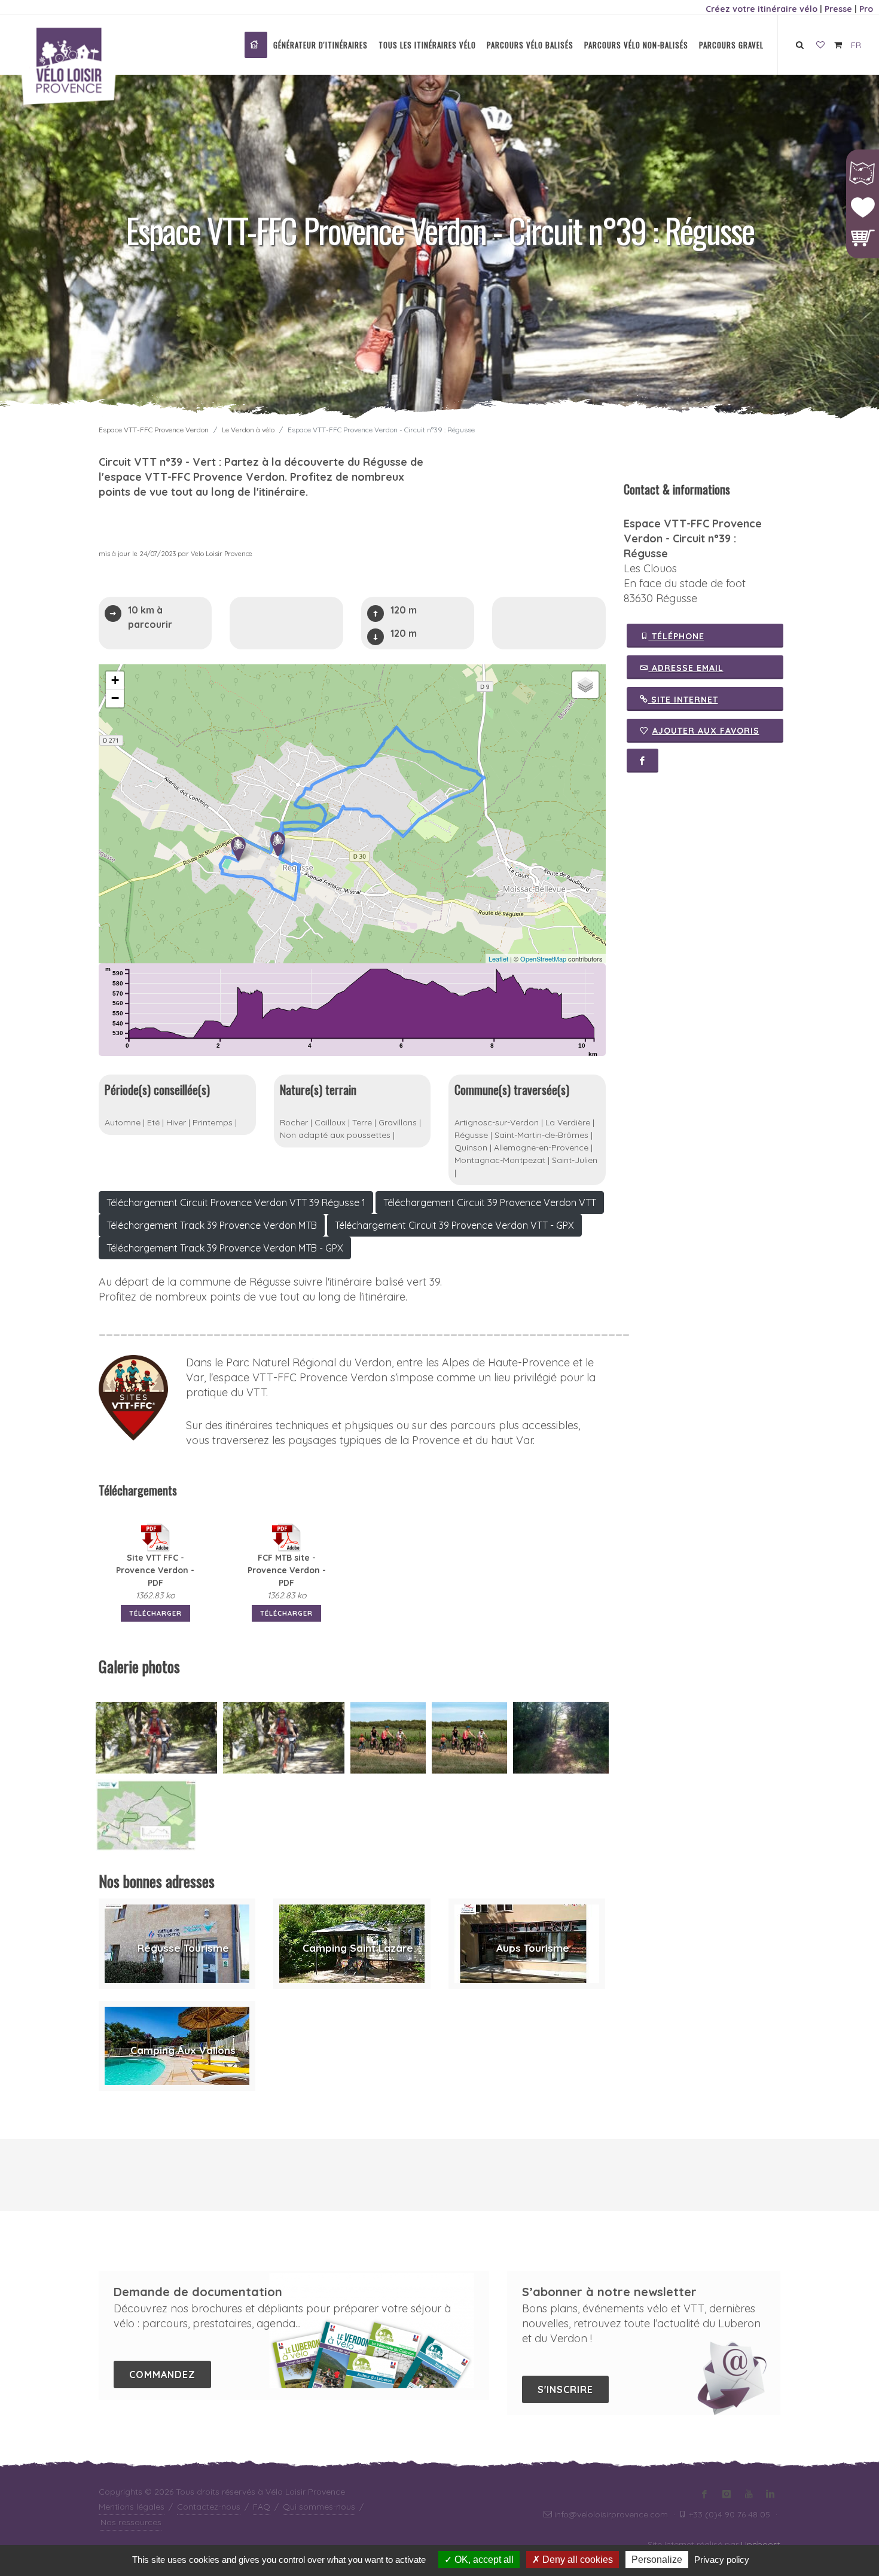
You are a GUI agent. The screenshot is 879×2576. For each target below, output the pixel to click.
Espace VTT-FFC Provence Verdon (154, 430)
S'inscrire (565, 2389)
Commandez (162, 2374)
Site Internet (683, 700)
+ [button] (115, 680)
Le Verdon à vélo (248, 430)
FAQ (262, 2507)
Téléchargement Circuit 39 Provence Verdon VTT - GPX (454, 1225)
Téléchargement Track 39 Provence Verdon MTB (212, 1225)
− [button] (115, 698)
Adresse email (686, 668)
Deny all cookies (576, 2560)
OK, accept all (483, 2560)
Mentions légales (132, 2507)
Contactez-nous (209, 2507)
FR (856, 45)
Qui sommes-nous (319, 2507)
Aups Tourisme (533, 1948)
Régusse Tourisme (183, 1948)
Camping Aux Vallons (183, 2050)
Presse (838, 9)
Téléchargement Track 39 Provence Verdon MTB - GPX (225, 1248)
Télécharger (155, 1613)
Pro (866, 9)
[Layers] (585, 685)
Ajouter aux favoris (706, 731)
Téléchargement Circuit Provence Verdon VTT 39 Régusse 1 (236, 1202)
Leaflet (498, 959)
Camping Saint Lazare (358, 1948)
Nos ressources (131, 2522)
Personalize (657, 2560)
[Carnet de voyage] (820, 45)
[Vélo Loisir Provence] (256, 45)
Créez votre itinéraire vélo (762, 9)
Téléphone (677, 636)
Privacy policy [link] (722, 2560)
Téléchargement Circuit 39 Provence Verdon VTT (490, 1202)
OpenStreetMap (543, 959)
